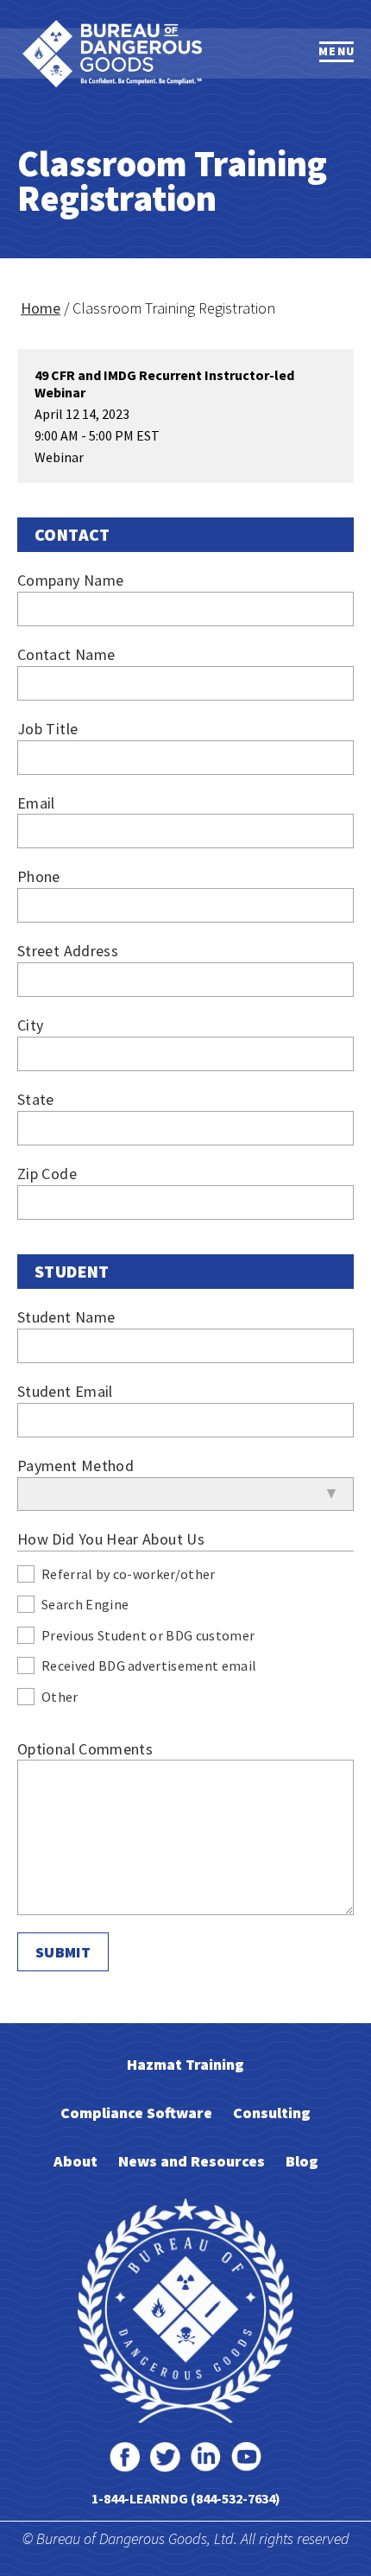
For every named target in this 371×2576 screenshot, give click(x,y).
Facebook (125, 2457)
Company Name (70, 580)
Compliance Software (136, 2113)
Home (41, 308)
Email (36, 803)
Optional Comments (85, 1749)
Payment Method (75, 1466)
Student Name (66, 1317)
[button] (336, 52)
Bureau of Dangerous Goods (112, 54)
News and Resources (192, 2161)
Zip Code (47, 1174)
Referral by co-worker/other (129, 1575)
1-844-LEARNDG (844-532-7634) (186, 2498)
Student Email (65, 1391)
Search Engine (85, 1605)
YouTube (246, 2457)
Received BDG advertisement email (149, 1666)
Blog (302, 2161)
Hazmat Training (185, 2064)
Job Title (47, 729)
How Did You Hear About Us (111, 1539)
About (75, 2161)
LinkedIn (206, 2457)
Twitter (165, 2457)
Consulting (272, 2113)
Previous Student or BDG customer (148, 1636)
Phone (39, 876)
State (36, 1099)
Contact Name (66, 654)
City (30, 1025)
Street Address (68, 951)
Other (60, 1697)
